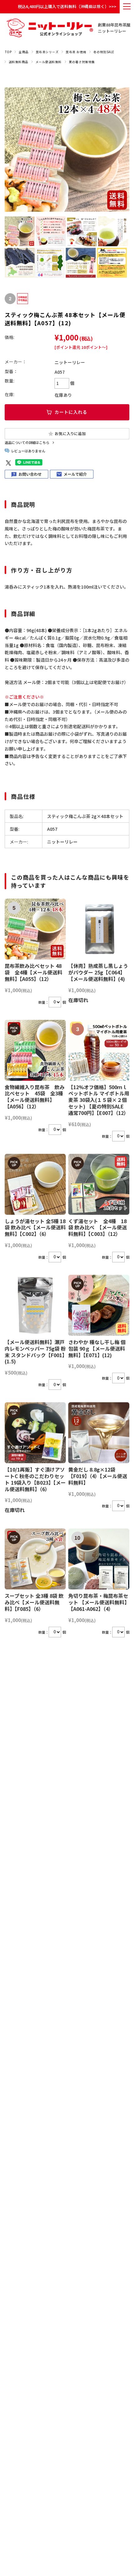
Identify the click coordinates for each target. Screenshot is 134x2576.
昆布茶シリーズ (47, 52)
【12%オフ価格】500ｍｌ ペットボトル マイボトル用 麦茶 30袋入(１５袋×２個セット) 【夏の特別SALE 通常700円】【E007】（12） (99, 1100)
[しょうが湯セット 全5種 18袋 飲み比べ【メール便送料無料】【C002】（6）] (35, 1184)
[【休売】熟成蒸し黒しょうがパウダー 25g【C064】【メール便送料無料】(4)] (99, 929)
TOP (8, 52)
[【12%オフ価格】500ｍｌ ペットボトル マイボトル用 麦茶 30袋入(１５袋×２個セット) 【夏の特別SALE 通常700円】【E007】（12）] (99, 1050)
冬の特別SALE (104, 52)
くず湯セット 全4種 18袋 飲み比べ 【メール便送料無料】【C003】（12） (98, 1228)
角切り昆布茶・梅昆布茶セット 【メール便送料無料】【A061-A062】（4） (99, 1602)
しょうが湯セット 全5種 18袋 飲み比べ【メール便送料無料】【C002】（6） (35, 1228)
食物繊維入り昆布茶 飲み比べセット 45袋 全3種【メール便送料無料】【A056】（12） (35, 1097)
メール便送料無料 (49, 62)
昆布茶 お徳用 (76, 52)
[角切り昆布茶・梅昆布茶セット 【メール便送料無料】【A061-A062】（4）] (99, 1559)
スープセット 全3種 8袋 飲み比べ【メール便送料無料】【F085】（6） (34, 1602)
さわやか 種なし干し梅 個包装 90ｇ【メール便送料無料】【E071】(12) (97, 1348)
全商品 (24, 52)
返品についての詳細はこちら (27, 442)
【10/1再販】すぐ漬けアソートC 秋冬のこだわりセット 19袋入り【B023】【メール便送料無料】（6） (35, 1479)
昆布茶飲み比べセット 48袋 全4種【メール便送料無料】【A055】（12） (33, 972)
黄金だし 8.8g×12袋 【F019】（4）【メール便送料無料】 (98, 1476)
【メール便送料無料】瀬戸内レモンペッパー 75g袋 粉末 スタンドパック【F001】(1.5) (35, 1352)
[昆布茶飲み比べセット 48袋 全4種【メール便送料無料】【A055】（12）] (35, 929)
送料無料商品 (19, 62)
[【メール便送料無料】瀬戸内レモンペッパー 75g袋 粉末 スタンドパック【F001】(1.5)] (35, 1305)
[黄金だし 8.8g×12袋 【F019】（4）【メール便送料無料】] (99, 1433)
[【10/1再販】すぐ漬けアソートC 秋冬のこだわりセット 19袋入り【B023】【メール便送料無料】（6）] (35, 1433)
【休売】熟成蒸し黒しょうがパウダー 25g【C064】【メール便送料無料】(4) (98, 972)
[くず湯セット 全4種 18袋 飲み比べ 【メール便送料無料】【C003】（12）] (99, 1184)
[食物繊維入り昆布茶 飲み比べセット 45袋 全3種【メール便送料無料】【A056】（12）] (35, 1050)
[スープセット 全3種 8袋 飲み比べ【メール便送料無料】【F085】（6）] (35, 1559)
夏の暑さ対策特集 (82, 62)
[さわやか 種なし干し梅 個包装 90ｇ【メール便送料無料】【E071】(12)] (99, 1305)
